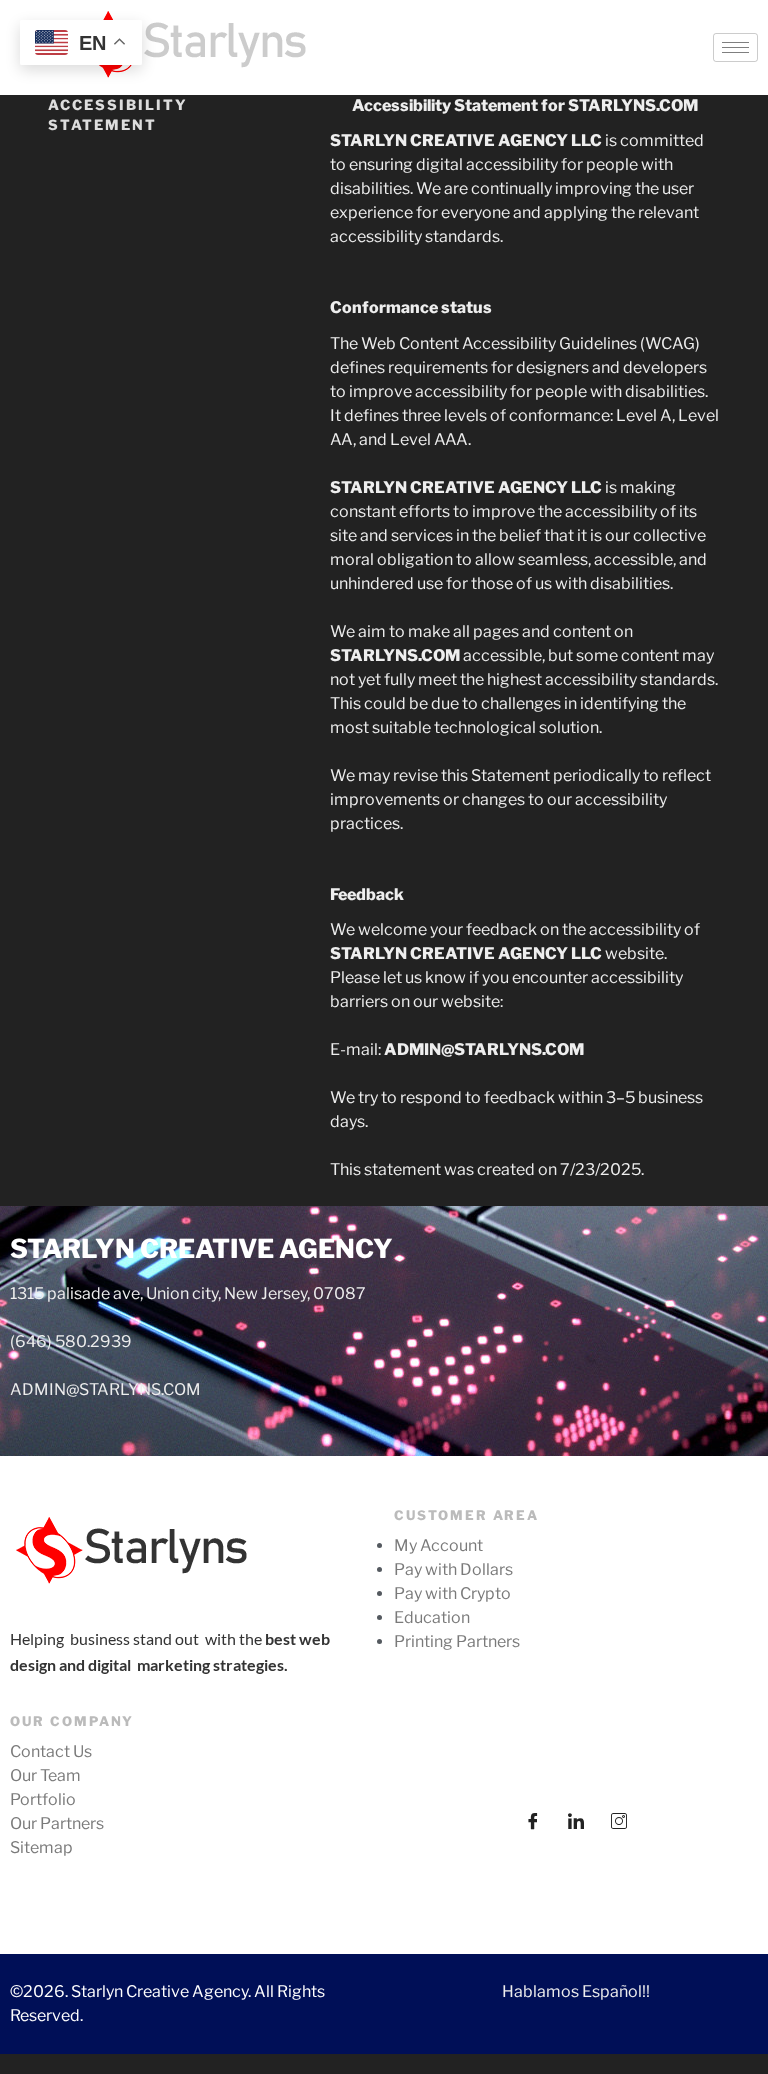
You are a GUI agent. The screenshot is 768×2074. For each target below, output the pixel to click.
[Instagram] (619, 1818)
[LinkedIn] (576, 1818)
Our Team (45, 1775)
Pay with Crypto (452, 1593)
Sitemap (41, 1847)
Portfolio (43, 1799)
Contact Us (51, 1751)
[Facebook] (533, 1818)
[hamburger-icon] (735, 47)
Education (432, 1617)
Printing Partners (457, 1641)
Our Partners (57, 1823)
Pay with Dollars (453, 1569)
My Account (438, 1545)
